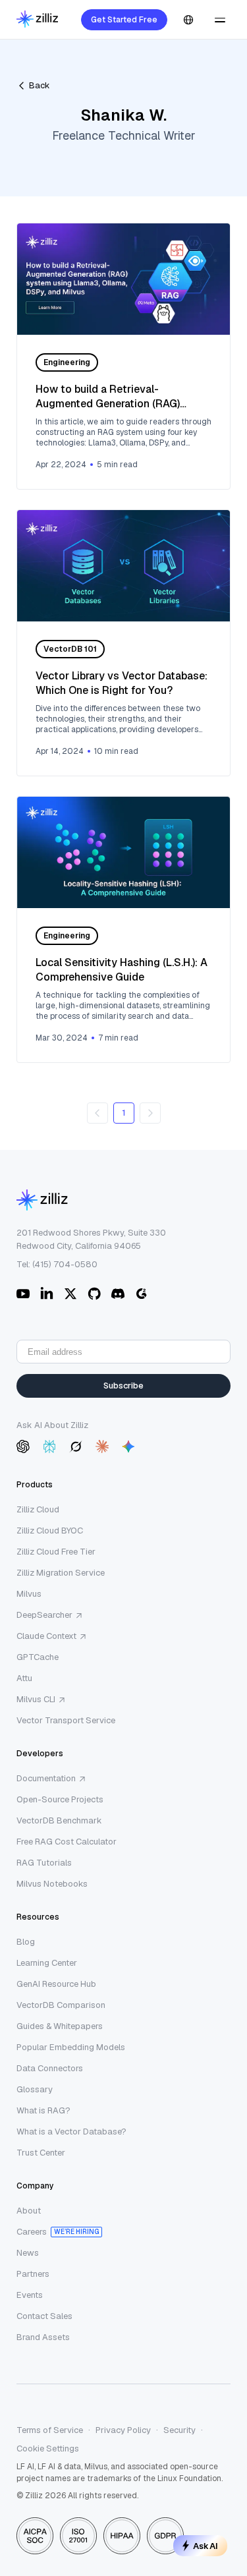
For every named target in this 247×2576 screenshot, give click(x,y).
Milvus (29, 1594)
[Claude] (102, 1446)
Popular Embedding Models (71, 2047)
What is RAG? (43, 2110)
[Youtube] (23, 1294)
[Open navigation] (220, 20)
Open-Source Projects (60, 1799)
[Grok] (76, 1446)
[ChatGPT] (23, 1446)
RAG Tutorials (44, 1863)
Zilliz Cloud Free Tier (56, 1552)
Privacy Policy (123, 2430)
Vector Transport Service (66, 1720)
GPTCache (38, 1657)
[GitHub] (94, 1294)
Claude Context (46, 1636)
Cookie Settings (48, 2448)
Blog (26, 1942)
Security (179, 2430)
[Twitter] (70, 1294)
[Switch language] (188, 20)
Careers (32, 2232)
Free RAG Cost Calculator (67, 1842)
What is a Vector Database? (71, 2132)
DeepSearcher (44, 1615)
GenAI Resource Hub (56, 1984)
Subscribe (123, 1386)
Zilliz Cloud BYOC (50, 1531)
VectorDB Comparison (61, 2005)
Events (30, 2295)
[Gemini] (128, 1446)
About (29, 2211)
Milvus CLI (36, 1699)
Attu (24, 1678)
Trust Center (41, 2153)
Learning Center (47, 1963)
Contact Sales (44, 2316)
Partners (33, 2274)
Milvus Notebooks (52, 1884)
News (28, 2253)
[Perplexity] (49, 1446)
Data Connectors (50, 2068)
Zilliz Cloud (38, 1509)
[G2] (142, 1294)
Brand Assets (43, 2337)
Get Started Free (124, 20)
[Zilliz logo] (37, 20)
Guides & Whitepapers (60, 2026)
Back (40, 85)
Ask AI (206, 2546)
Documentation (46, 1778)
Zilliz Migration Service (61, 1573)
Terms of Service (50, 2430)
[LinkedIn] (47, 1294)
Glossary (35, 2089)
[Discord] (118, 1294)
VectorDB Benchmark (59, 1820)
